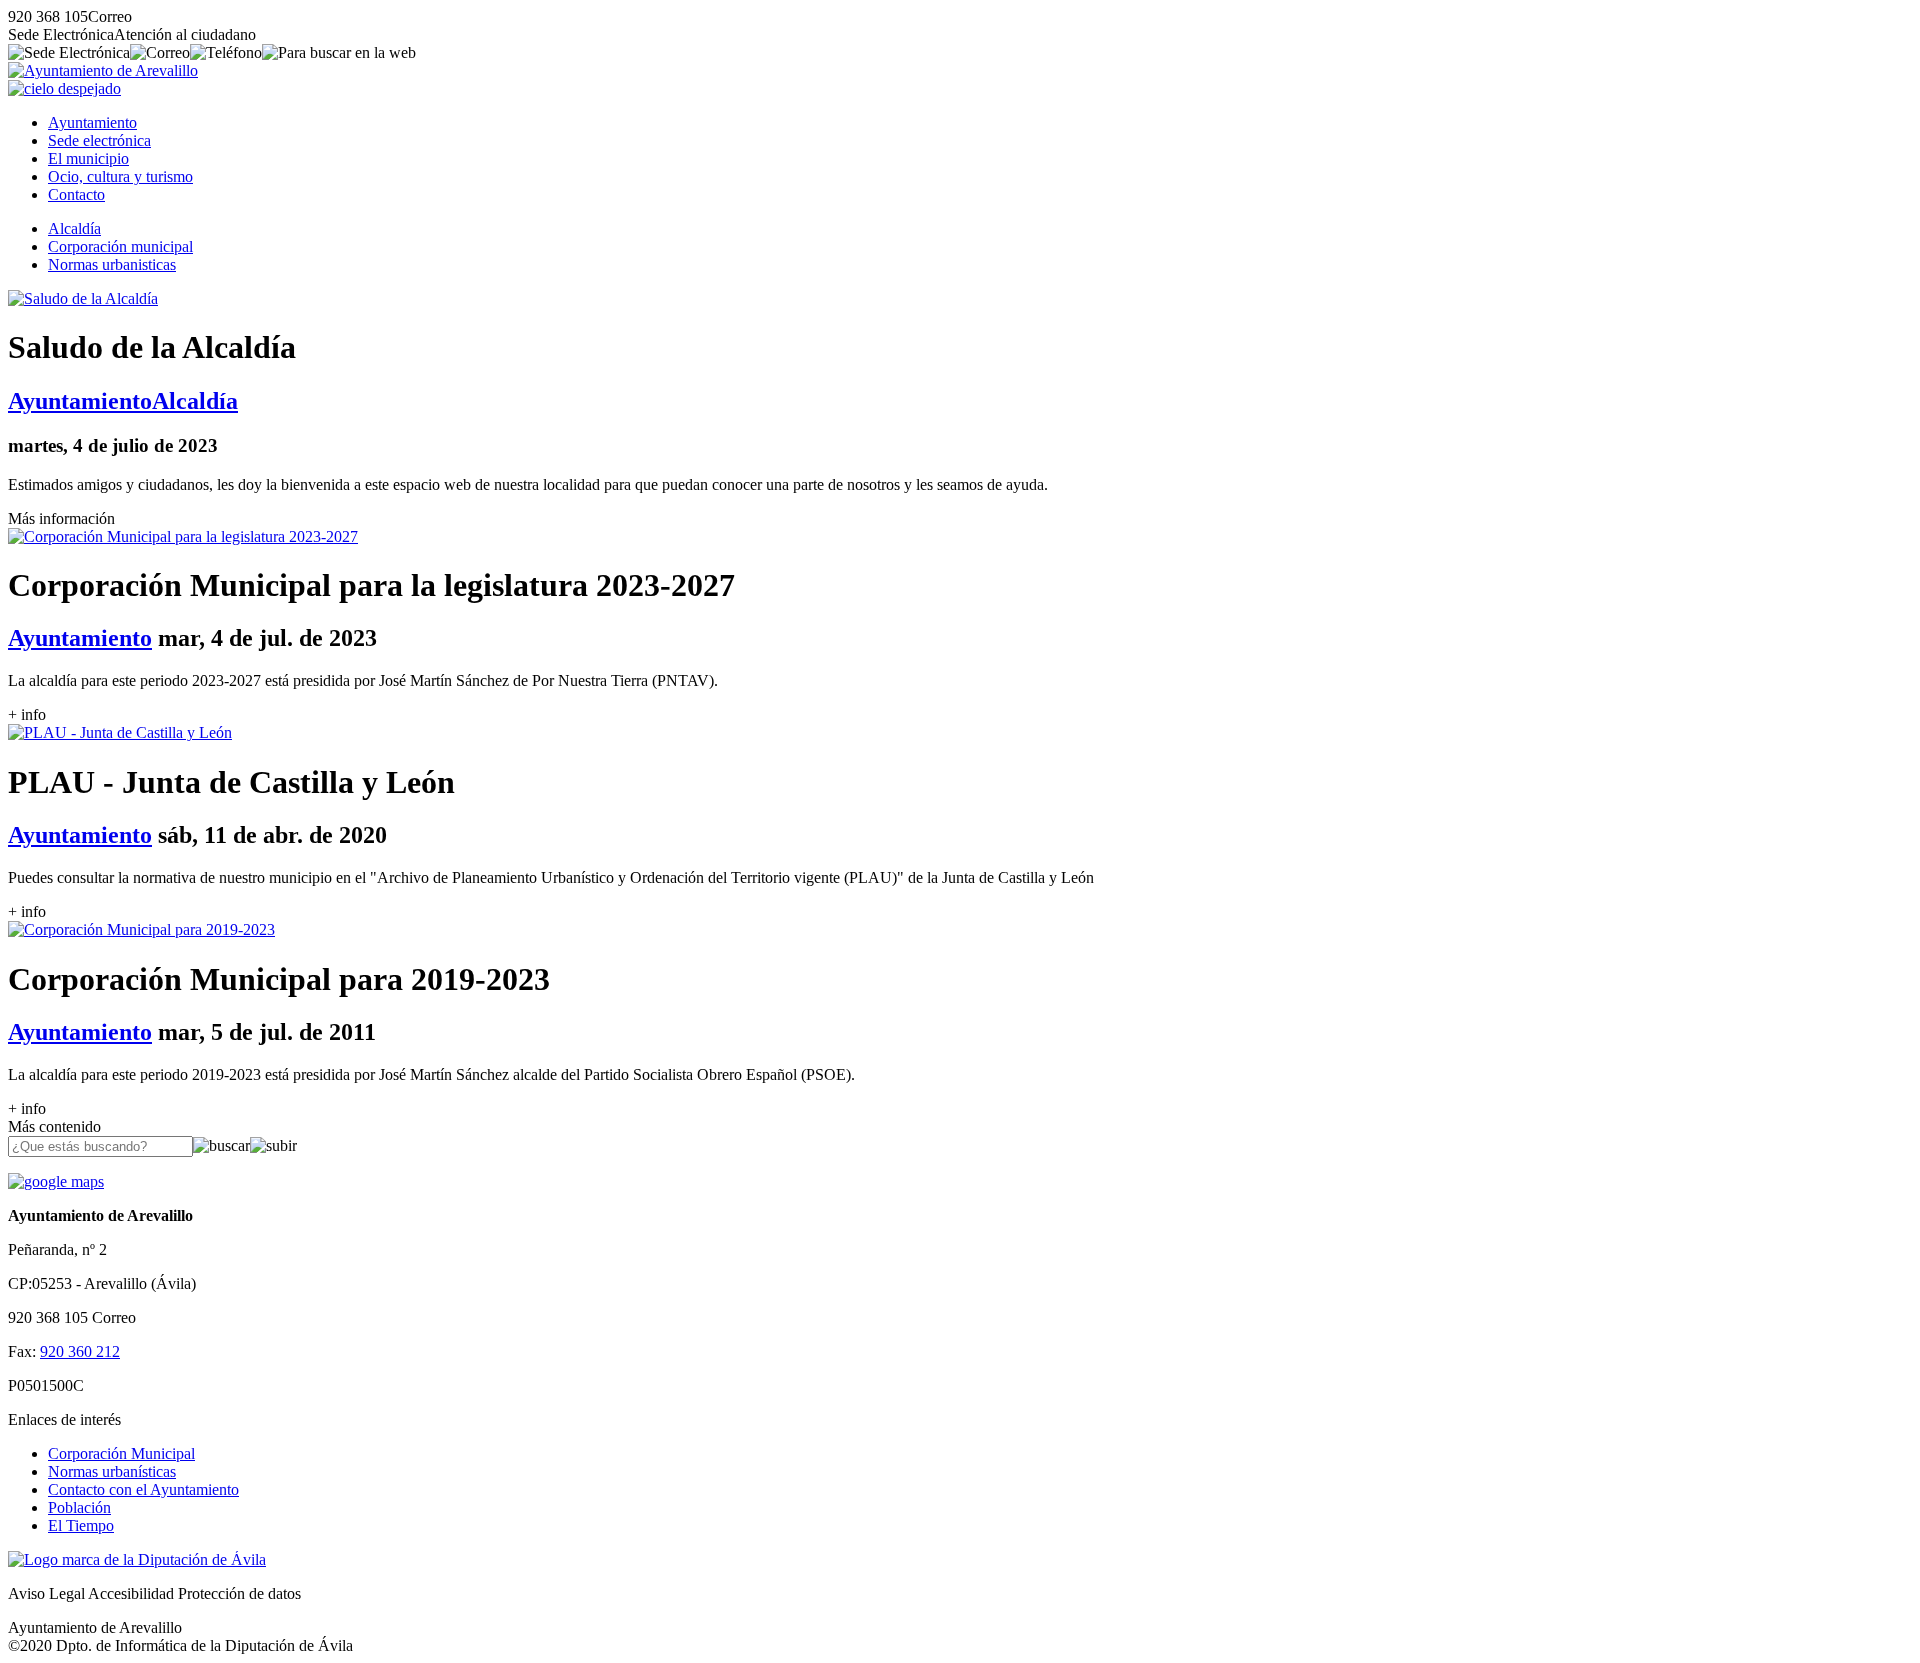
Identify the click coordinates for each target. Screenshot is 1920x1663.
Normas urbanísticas (112, 1471)
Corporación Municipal (121, 1453)
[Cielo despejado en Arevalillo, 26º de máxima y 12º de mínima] (64, 88)
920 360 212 (80, 1351)
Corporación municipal (120, 246)
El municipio (88, 158)
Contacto (76, 194)
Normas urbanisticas (112, 264)
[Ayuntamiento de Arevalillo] (103, 70)
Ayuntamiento (92, 122)
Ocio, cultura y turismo (120, 176)
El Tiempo (81, 1525)
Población (79, 1507)
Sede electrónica (99, 140)
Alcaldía (74, 228)
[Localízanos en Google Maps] (56, 1181)
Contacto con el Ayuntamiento (143, 1489)
